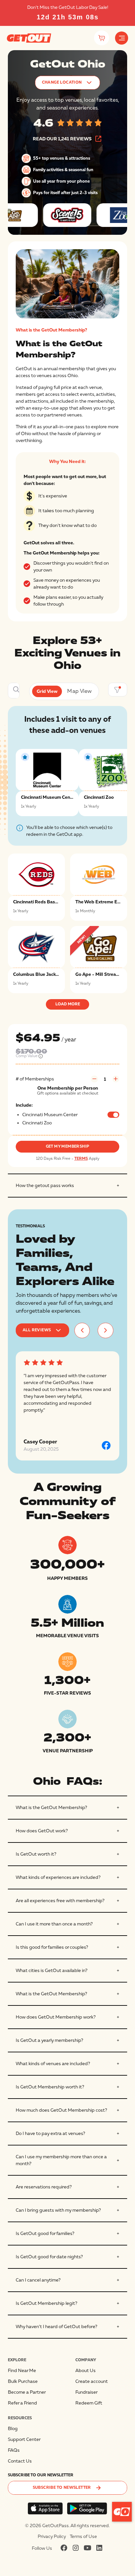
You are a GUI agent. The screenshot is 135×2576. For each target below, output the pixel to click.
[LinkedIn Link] (99, 2548)
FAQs (14, 2450)
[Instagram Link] (76, 2548)
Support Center (24, 2439)
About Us (86, 2371)
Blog (13, 2429)
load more (68, 1004)
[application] (122, 2512)
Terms (81, 1159)
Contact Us (20, 2461)
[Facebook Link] (64, 2548)
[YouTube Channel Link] (87, 2548)
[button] (122, 38)
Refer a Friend (22, 2403)
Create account (92, 2381)
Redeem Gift (89, 2403)
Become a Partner (27, 2392)
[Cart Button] (101, 38)
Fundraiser (87, 2392)
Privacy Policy (52, 2536)
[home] (29, 38)
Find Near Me (22, 2371)
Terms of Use (83, 2536)
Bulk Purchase (23, 2381)
